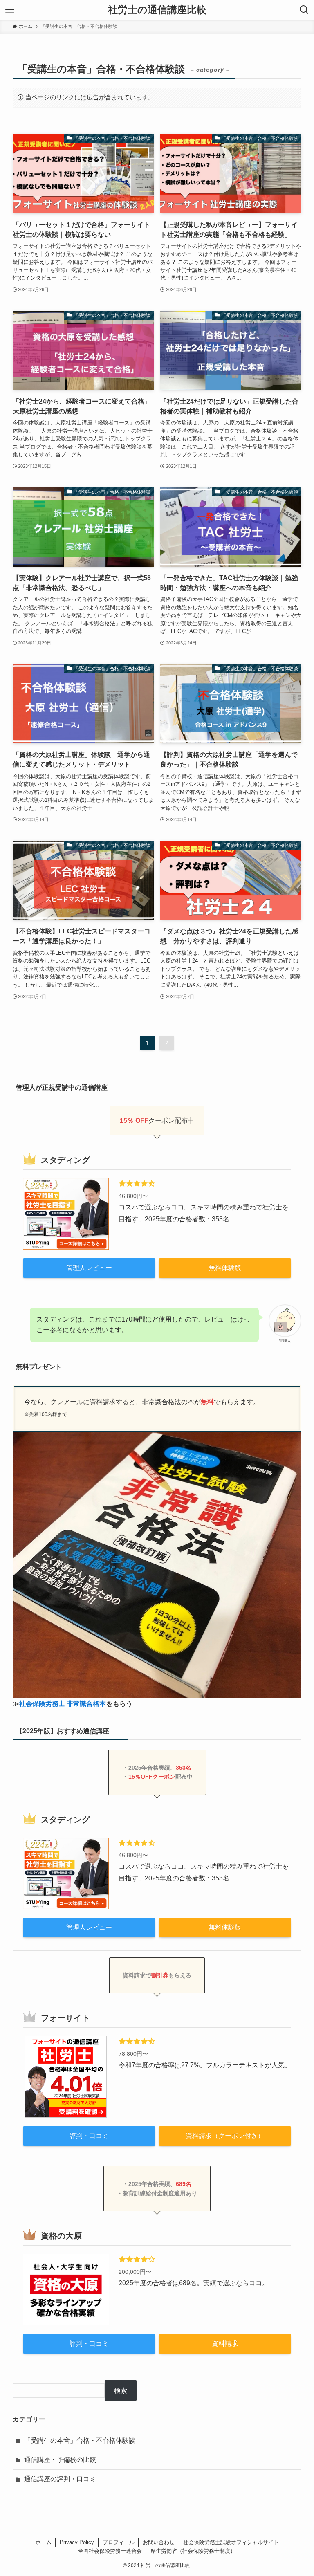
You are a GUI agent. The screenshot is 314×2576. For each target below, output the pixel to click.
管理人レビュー (89, 1268)
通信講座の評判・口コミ (60, 2479)
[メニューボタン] (10, 10)
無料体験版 (225, 1268)
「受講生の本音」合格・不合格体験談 (80, 2440)
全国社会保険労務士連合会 (110, 2551)
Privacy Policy (77, 2542)
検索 (121, 2391)
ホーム (44, 2542)
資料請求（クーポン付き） (225, 2136)
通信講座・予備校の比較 (60, 2460)
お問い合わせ (159, 2542)
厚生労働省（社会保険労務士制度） (193, 2551)
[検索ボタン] (304, 10)
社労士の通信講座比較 (157, 10)
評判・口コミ (89, 2136)
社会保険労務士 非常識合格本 (63, 1704)
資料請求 (225, 2344)
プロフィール (119, 2542)
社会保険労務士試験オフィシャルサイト (231, 2542)
